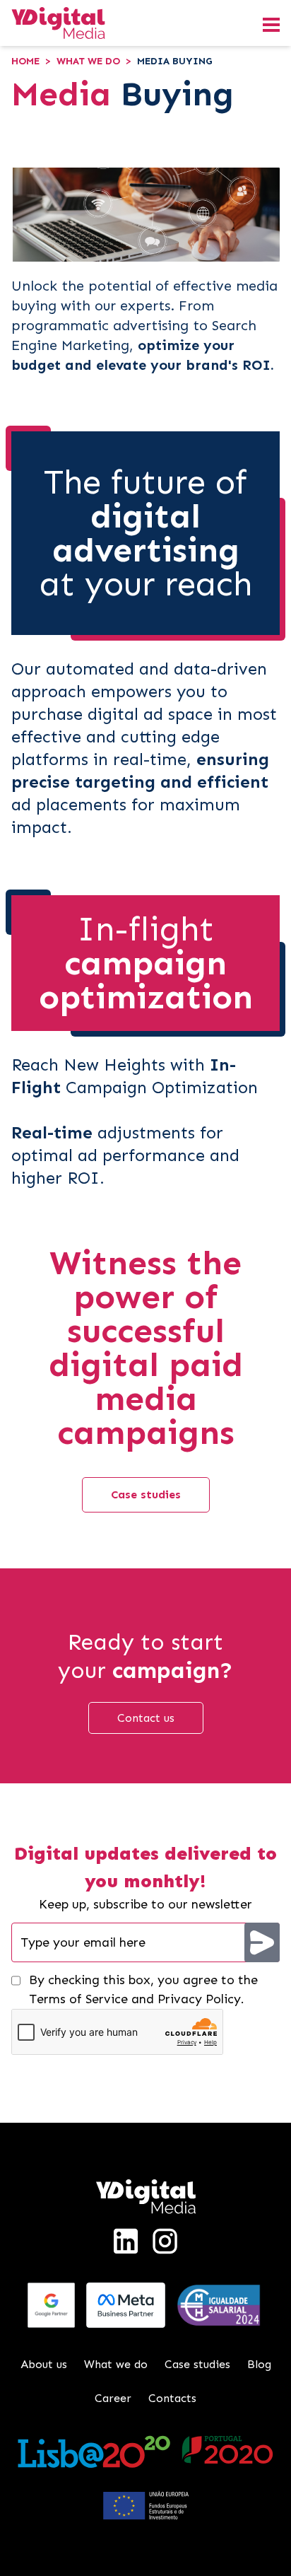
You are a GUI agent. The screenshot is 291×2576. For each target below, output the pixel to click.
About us (44, 2364)
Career (113, 2398)
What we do (88, 61)
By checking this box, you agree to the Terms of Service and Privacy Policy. (143, 1989)
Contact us (146, 1718)
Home (25, 61)
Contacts (172, 2398)
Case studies (146, 1494)
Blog (259, 2364)
